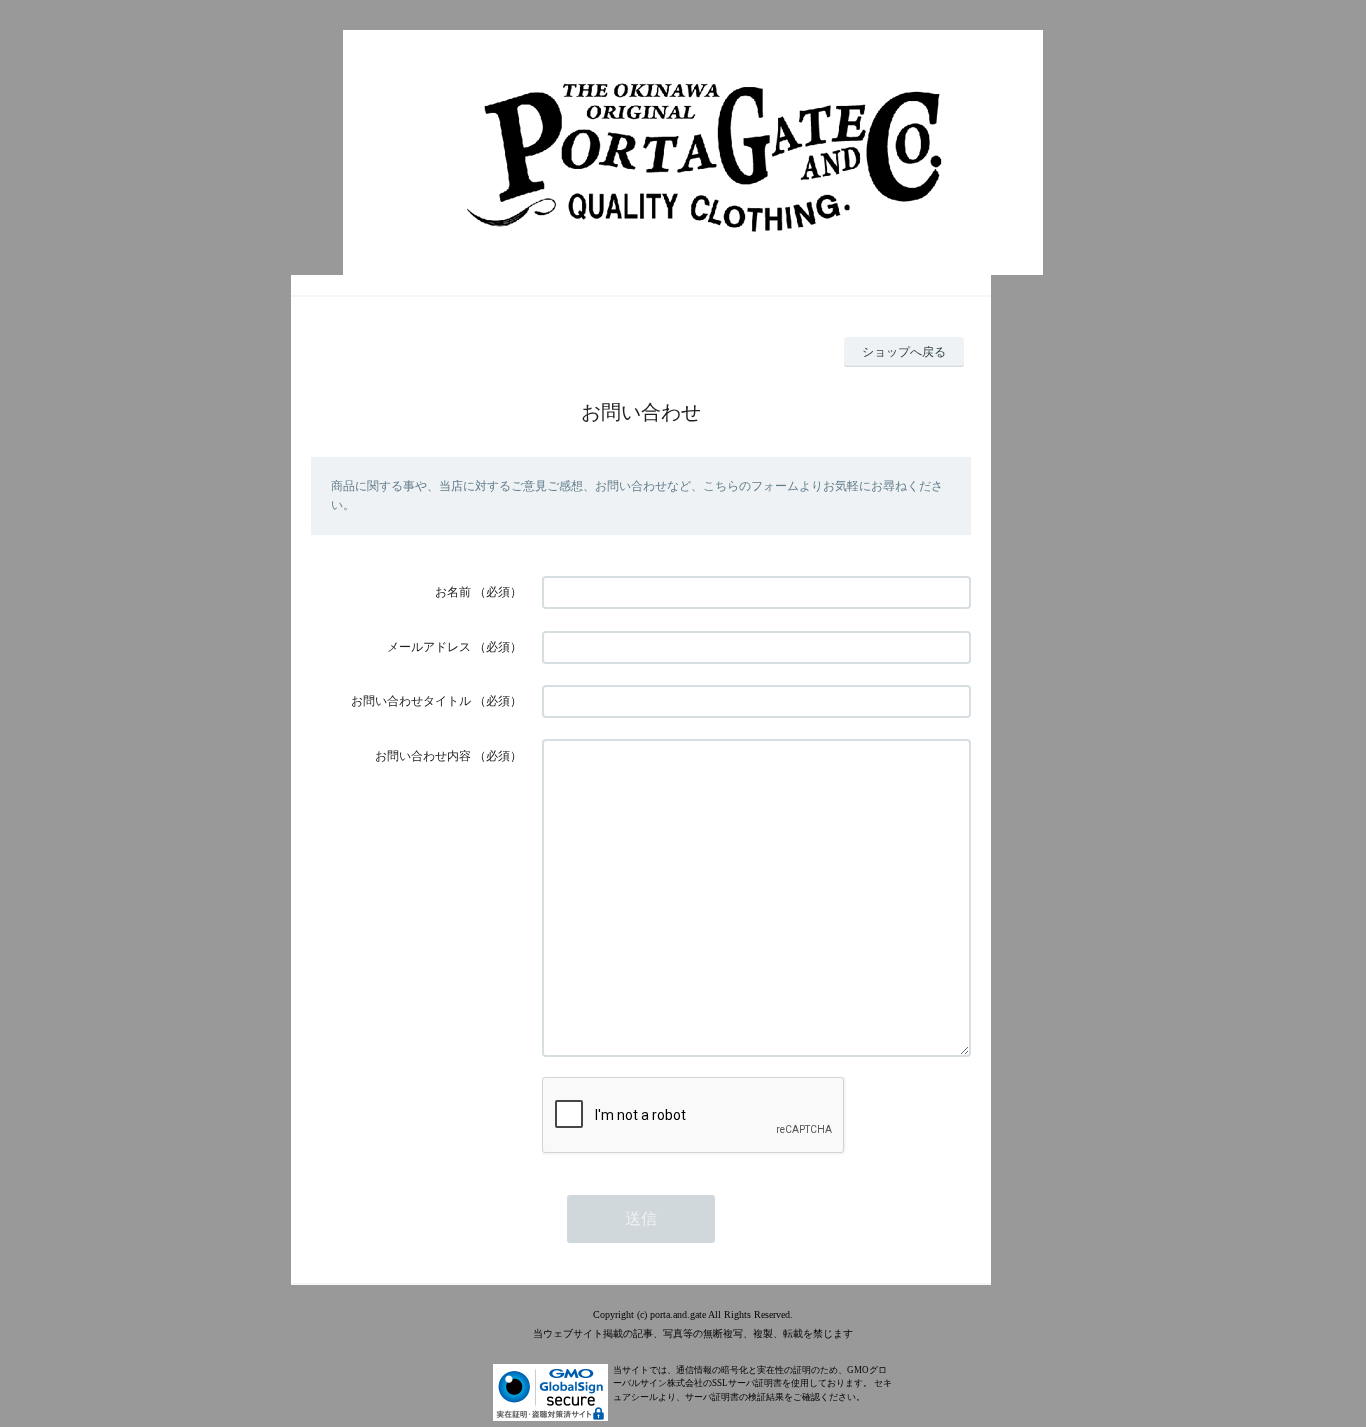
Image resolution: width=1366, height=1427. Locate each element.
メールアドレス (429, 647)
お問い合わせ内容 (423, 756)
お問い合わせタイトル (411, 701)
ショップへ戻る (904, 352)
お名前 (453, 592)
